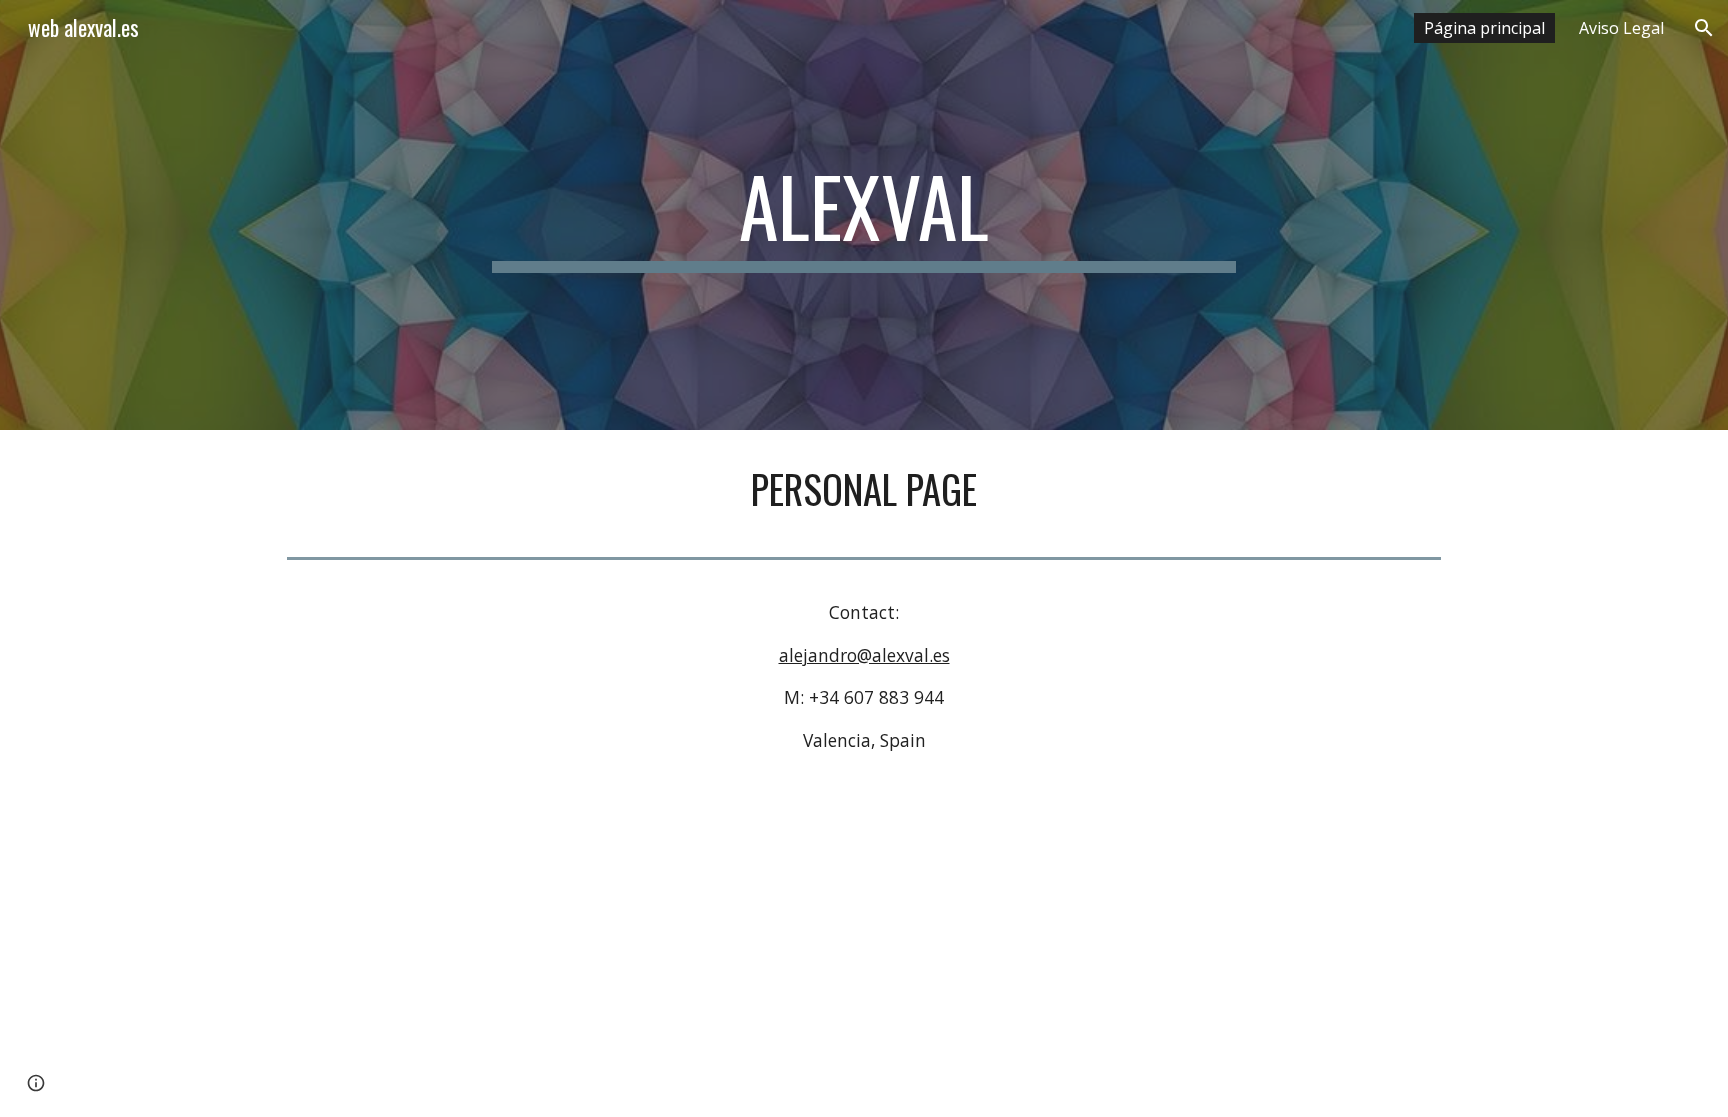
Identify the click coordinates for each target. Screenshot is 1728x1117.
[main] (864, 215)
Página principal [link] (1484, 28)
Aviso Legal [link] (1621, 28)
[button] (1704, 28)
